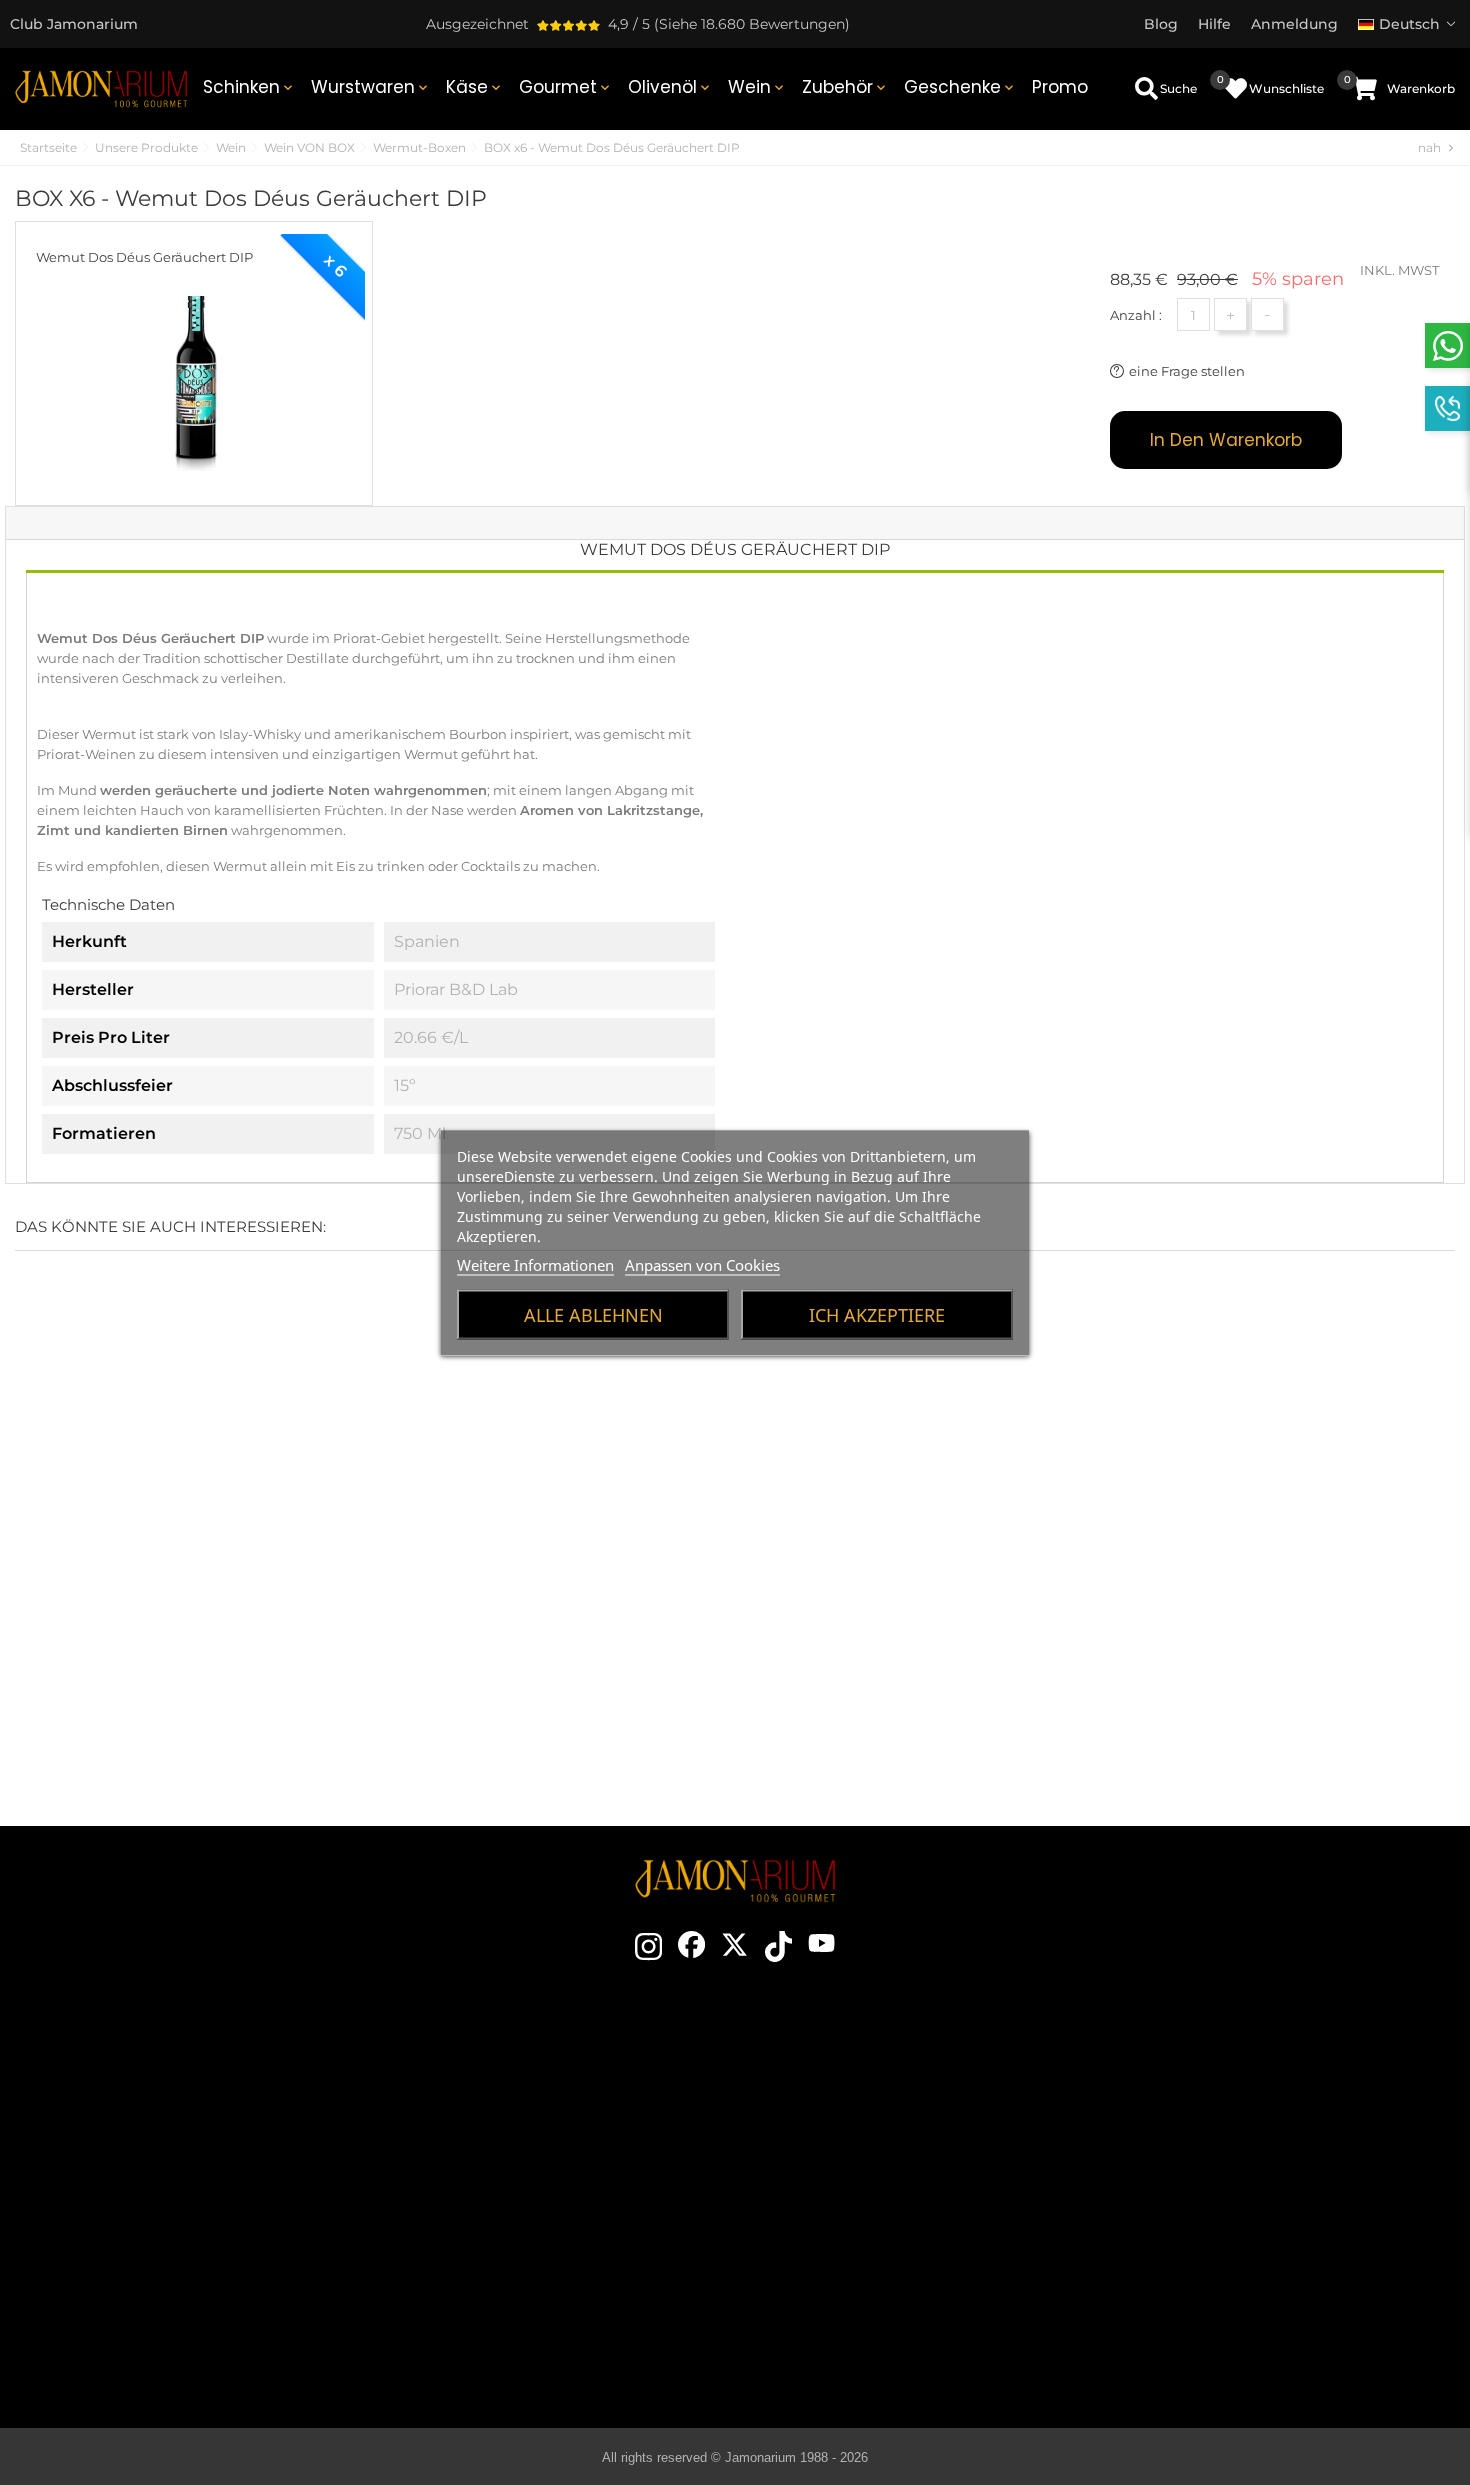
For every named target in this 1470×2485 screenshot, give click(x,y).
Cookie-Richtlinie (1242, 2195)
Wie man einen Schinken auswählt (892, 2105)
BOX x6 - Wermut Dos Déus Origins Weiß (123, 1619)
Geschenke (960, 87)
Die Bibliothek (891, 2345)
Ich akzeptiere (877, 1314)
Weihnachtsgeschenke (522, 2195)
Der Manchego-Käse (891, 2315)
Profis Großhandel (522, 2225)
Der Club (522, 2105)
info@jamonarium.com (179, 2133)
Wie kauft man (1241, 2075)
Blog (522, 2285)
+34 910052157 (234, 2209)
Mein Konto (1242, 2255)
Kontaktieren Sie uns (522, 2075)
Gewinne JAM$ (522, 2135)
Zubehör (845, 87)
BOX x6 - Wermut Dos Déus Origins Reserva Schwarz (368, 1619)
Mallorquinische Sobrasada (891, 2285)
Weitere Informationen (535, 1264)
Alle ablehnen (593, 1314)
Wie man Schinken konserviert (892, 2165)
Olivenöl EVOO (891, 2255)
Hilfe (1241, 2285)
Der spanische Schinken (891, 2075)
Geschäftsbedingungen (1242, 2135)
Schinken (249, 87)
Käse (475, 87)
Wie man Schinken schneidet (892, 2135)
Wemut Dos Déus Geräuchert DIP (144, 257)
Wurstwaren (371, 87)
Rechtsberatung (1241, 2165)
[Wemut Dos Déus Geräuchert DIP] (194, 373)
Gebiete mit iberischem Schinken (892, 2195)
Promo (1060, 87)
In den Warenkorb (1226, 440)
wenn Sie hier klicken (195, 2173)
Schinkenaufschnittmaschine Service (522, 2255)
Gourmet (566, 87)
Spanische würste (891, 2225)
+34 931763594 (132, 2209)
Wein (757, 87)
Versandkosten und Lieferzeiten (1242, 2105)
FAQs (1242, 2225)
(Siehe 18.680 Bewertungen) (752, 24)
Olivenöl (670, 87)
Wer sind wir (522, 2165)
